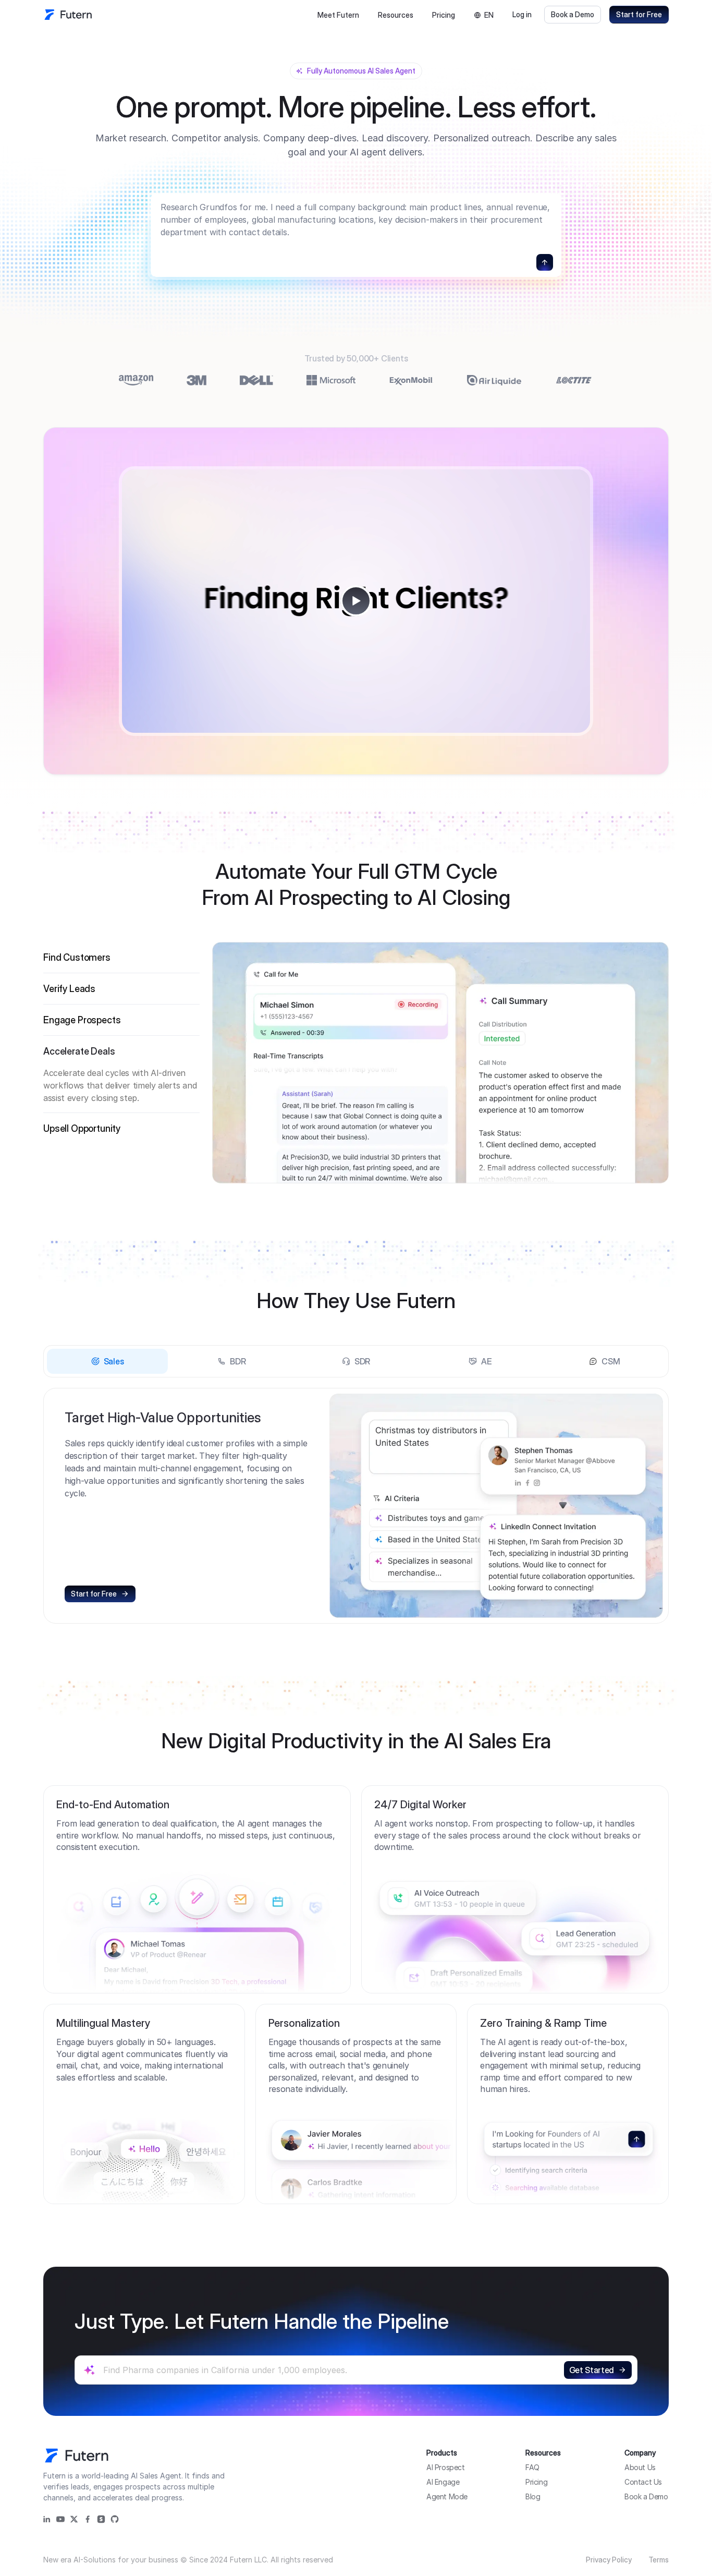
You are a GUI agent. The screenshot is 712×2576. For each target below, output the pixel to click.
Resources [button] (396, 15)
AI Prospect (446, 2467)
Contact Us (643, 2482)
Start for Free (639, 14)
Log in (522, 14)
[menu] (365, 15)
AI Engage (443, 2482)
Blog (533, 2496)
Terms (659, 2560)
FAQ (532, 2467)
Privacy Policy (609, 2560)
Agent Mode (447, 2496)
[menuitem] (338, 15)
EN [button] (489, 15)
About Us (640, 2467)
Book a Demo (573, 14)
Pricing (444, 15)
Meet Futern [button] (338, 15)
